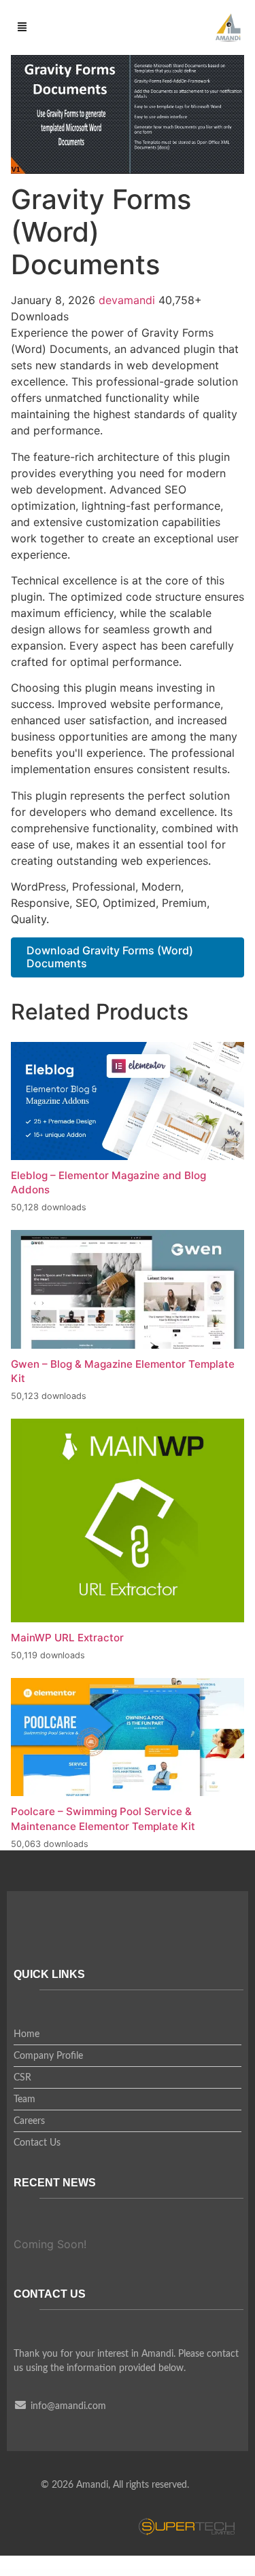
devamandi (129, 300)
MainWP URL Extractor (67, 1638)
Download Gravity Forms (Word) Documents (110, 957)
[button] (22, 28)
